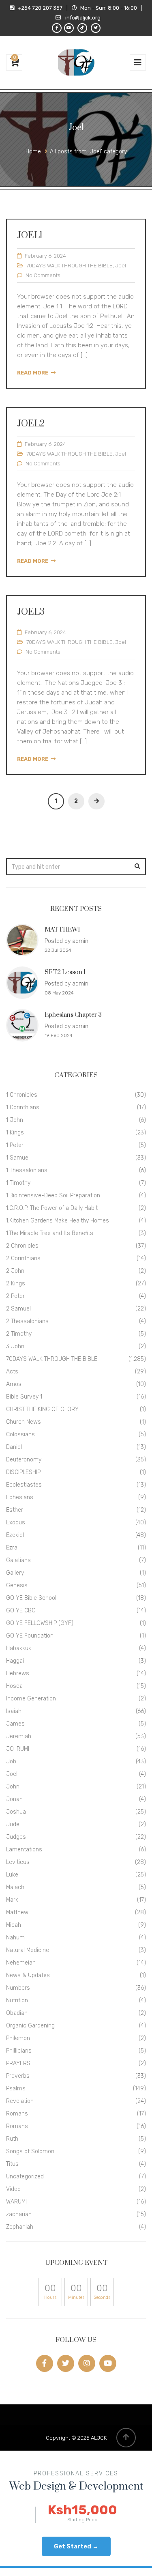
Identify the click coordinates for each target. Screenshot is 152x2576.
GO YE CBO (21, 1611)
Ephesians (20, 1497)
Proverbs (18, 2076)
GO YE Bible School (31, 1598)
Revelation (20, 2101)
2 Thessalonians (27, 1321)
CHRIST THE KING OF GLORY (42, 1409)
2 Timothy (19, 1334)
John (13, 1787)
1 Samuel (18, 1158)
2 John (15, 1271)
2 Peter (15, 1296)
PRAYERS (18, 2063)
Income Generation (31, 1699)
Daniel (14, 1447)
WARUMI (16, 2202)
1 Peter (15, 1145)
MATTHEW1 (62, 930)
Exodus (16, 1523)
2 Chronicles (22, 1246)
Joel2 (31, 424)
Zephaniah (20, 2227)
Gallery (15, 1573)
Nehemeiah (21, 1963)
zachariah (19, 2214)
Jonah (14, 1799)
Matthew (17, 1912)
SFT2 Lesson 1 (65, 972)
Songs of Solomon (30, 2151)
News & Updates (28, 1975)
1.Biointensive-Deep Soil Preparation (53, 1195)
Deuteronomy (24, 1460)
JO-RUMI (18, 1749)
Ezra (12, 1548)
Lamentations (24, 1850)
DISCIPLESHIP (23, 1472)
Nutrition (17, 2000)
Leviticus (18, 1862)
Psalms (16, 2089)
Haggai (15, 1661)
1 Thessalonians (27, 1170)
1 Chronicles (22, 1095)
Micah (14, 1925)
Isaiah (14, 1711)
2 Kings (16, 1284)
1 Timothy (18, 1183)
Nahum (15, 1938)
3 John (15, 1346)
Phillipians (19, 2051)
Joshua (16, 1812)
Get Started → (76, 2546)
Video (13, 2189)
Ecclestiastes (24, 1485)
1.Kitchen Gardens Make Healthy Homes (58, 1221)
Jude (13, 1824)
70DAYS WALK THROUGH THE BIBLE (70, 266)
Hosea (14, 1686)
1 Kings (15, 1133)
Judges (16, 1837)
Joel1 (30, 236)
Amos (14, 1384)
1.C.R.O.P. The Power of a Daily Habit (52, 1208)
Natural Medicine (28, 1950)
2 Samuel (18, 1309)
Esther (15, 1510)
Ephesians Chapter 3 (73, 1015)
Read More (33, 373)
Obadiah (17, 2013)
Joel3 (31, 612)
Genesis (17, 1585)
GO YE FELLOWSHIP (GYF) (40, 1623)
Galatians (18, 1560)
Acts (12, 1372)
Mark (12, 1900)
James (15, 1724)
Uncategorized (25, 2177)
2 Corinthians (23, 1258)
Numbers (18, 1988)
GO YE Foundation (30, 1636)
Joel (121, 266)
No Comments (43, 275)
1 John (15, 1120)
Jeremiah (19, 1736)
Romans (17, 2114)
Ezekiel (15, 1535)
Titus (12, 2164)
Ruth (12, 2139)
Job (11, 1761)
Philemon (18, 2038)
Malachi (16, 1887)
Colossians (20, 1434)
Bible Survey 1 (24, 1397)
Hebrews (18, 1673)
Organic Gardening (30, 2026)
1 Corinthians (23, 1107)
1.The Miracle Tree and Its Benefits (50, 1233)
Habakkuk (19, 1648)
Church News (24, 1422)
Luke (12, 1875)
